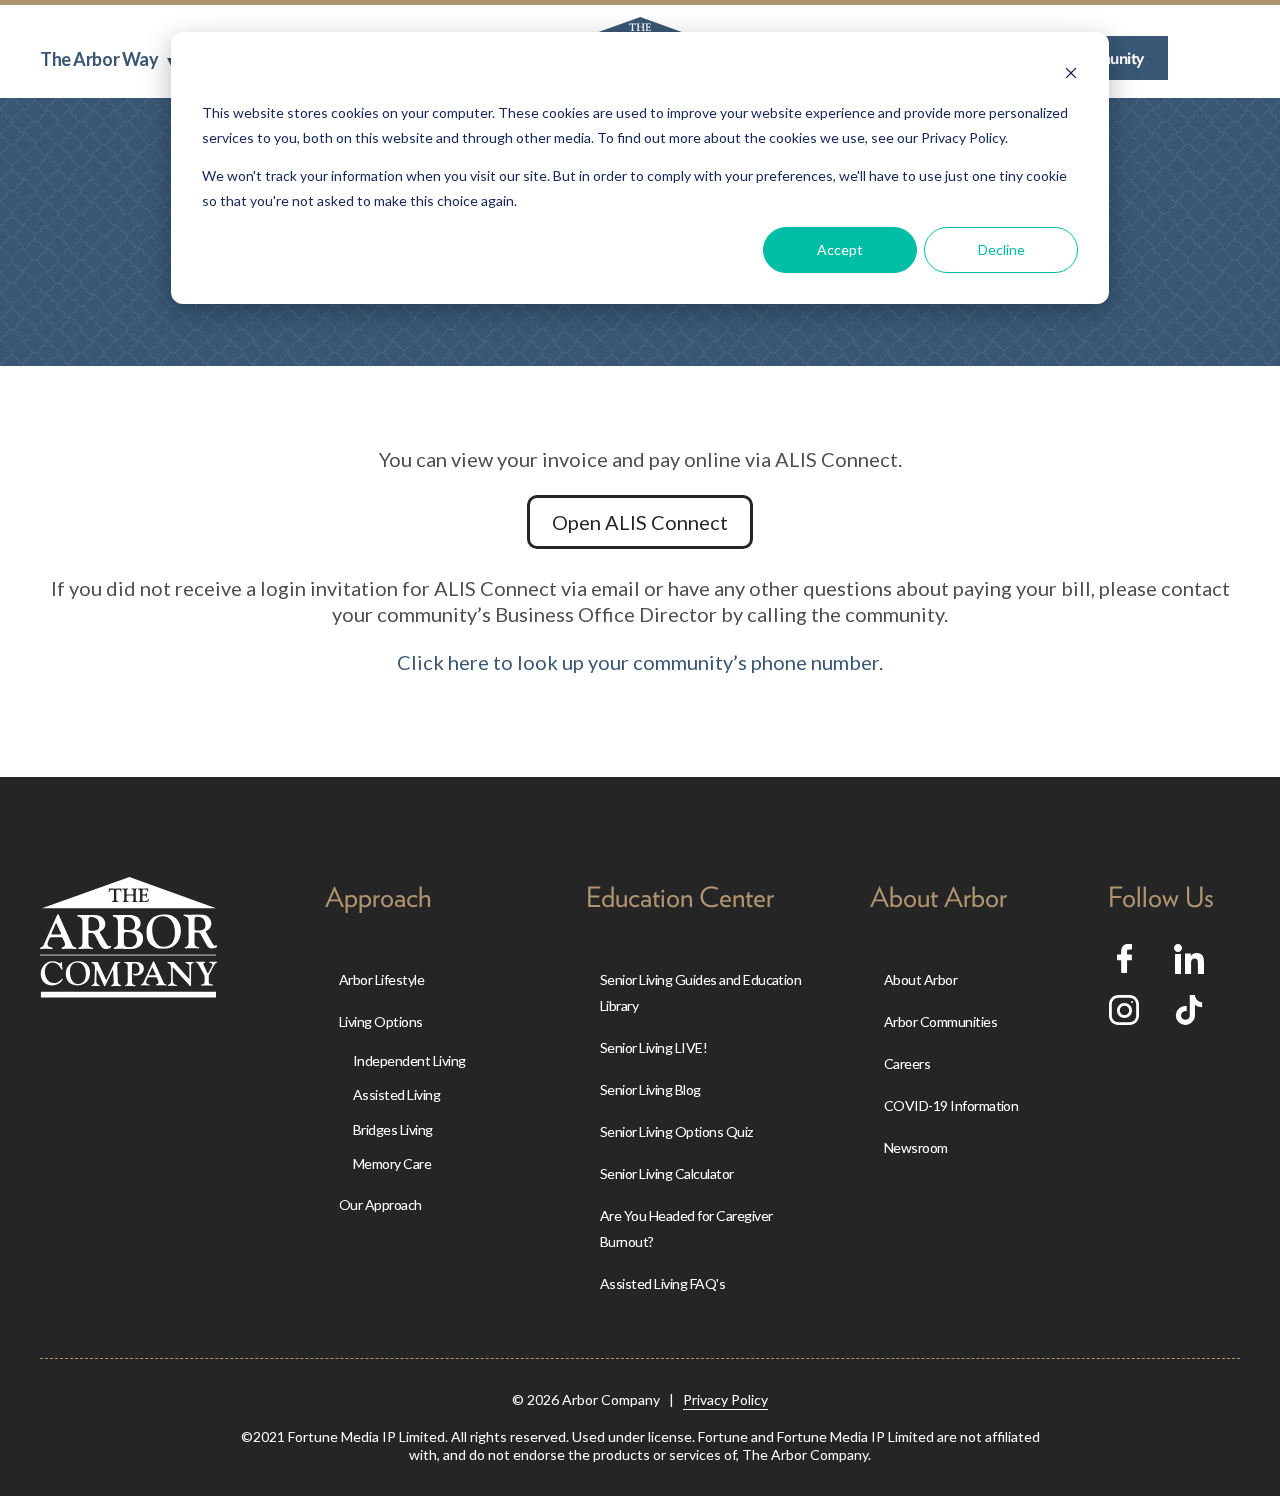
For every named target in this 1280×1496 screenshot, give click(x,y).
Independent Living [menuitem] (409, 1060)
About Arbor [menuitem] (920, 979)
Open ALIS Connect (640, 522)
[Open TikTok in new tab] (1189, 1017)
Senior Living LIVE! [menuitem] (653, 1047)
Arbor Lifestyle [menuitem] (381, 979)
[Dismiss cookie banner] (1071, 75)
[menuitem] (107, 59)
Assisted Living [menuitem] (396, 1094)
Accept (840, 249)
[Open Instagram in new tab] (1124, 1017)
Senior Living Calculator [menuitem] (667, 1173)
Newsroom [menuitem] (916, 1147)
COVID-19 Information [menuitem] (951, 1105)
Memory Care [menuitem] (392, 1163)
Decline (1001, 249)
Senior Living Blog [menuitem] (650, 1089)
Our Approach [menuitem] (380, 1204)
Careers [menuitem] (907, 1063)
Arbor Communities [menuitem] (940, 1021)
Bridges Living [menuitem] (393, 1129)
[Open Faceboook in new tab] (1124, 965)
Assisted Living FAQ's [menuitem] (662, 1283)
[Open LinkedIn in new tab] (1189, 966)
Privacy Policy (725, 1399)
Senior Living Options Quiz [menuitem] (676, 1131)
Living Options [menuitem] (381, 1021)
